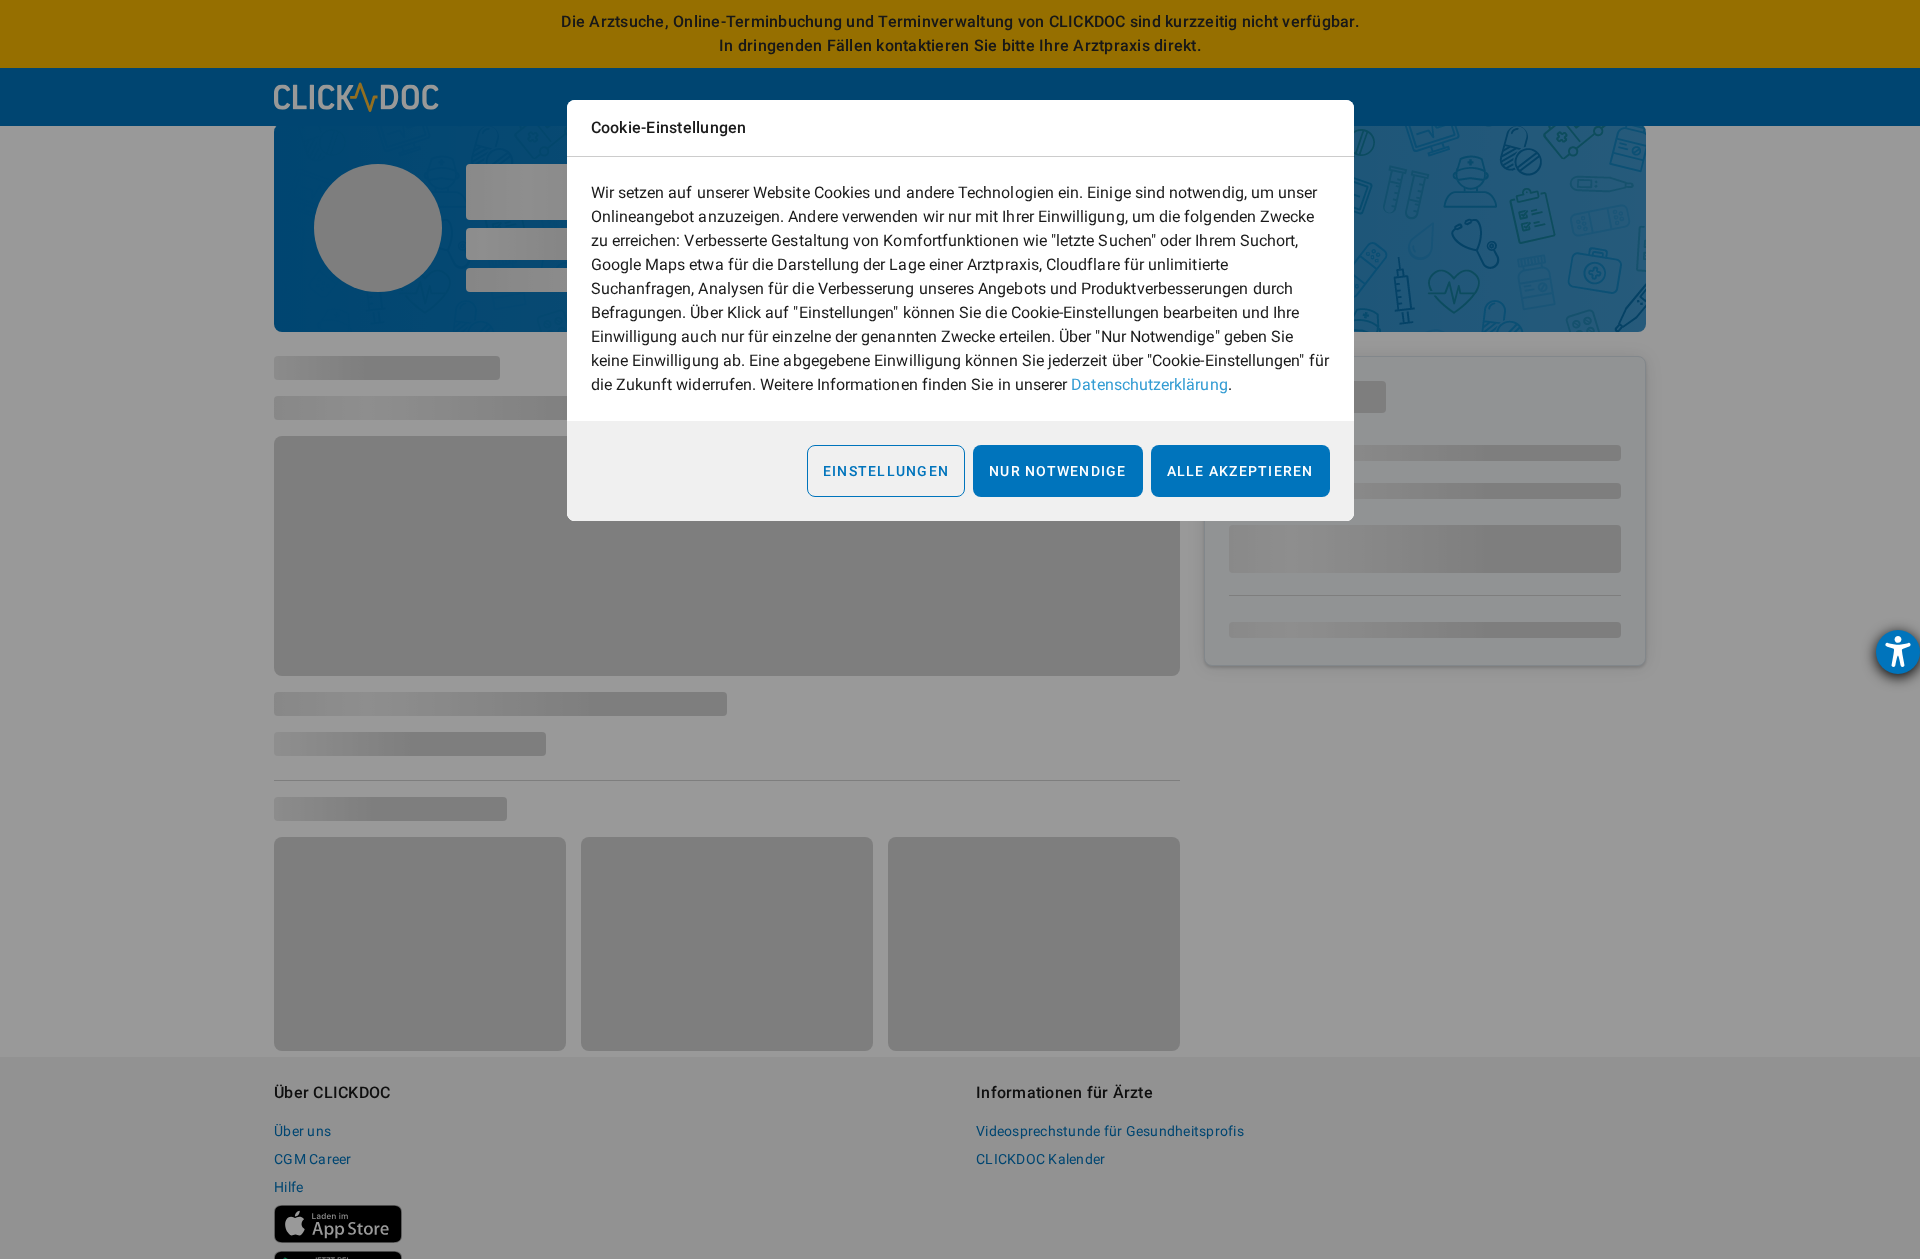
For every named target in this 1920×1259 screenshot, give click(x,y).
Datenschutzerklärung (1149, 384)
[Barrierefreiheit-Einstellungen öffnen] (1898, 652)
